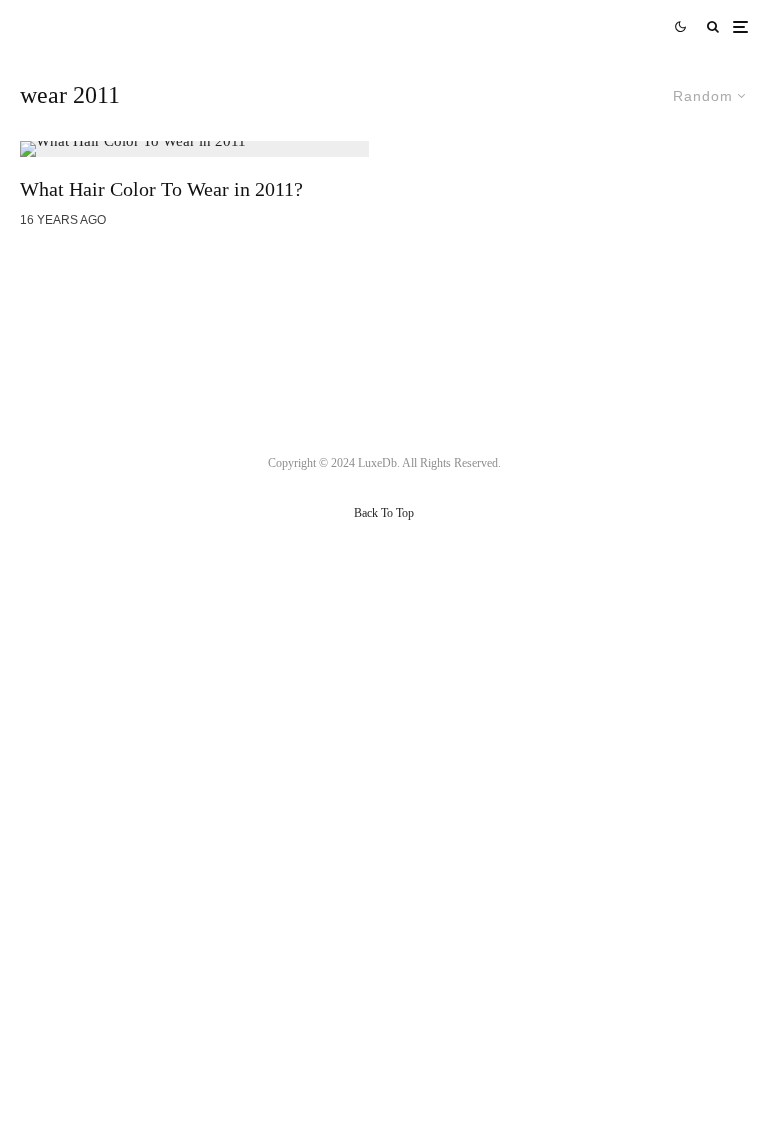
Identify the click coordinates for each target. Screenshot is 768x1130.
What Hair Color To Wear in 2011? (161, 189)
